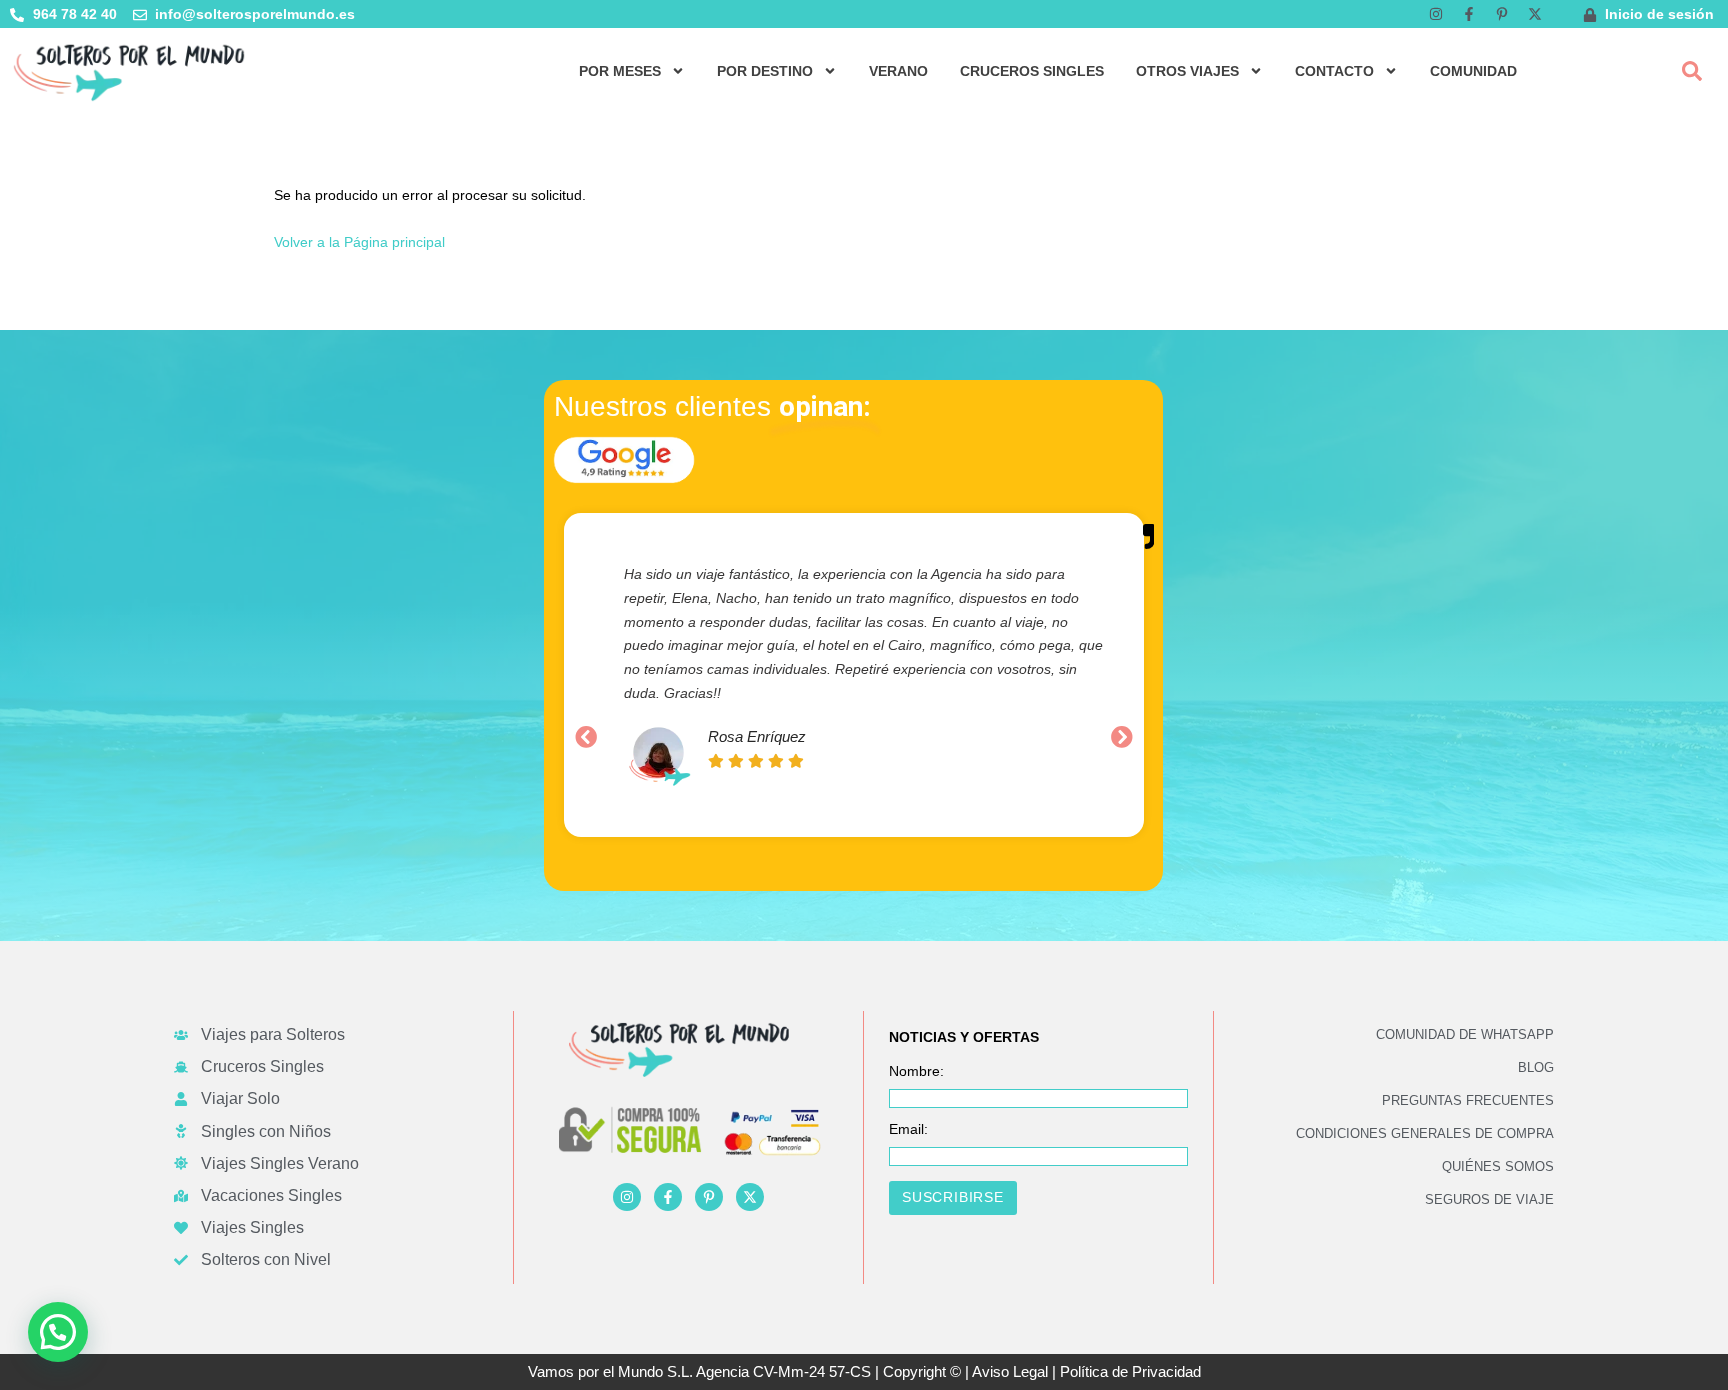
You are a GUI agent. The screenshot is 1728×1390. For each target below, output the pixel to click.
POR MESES (620, 71)
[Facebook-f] (1469, 14)
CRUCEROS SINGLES (1032, 71)
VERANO (898, 71)
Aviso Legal (1010, 1371)
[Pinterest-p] (1502, 14)
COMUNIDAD (1473, 71)
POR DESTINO (765, 71)
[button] (1692, 71)
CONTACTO (1334, 71)
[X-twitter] (1535, 14)
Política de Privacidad (1130, 1371)
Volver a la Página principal (359, 242)
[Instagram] (1436, 14)
